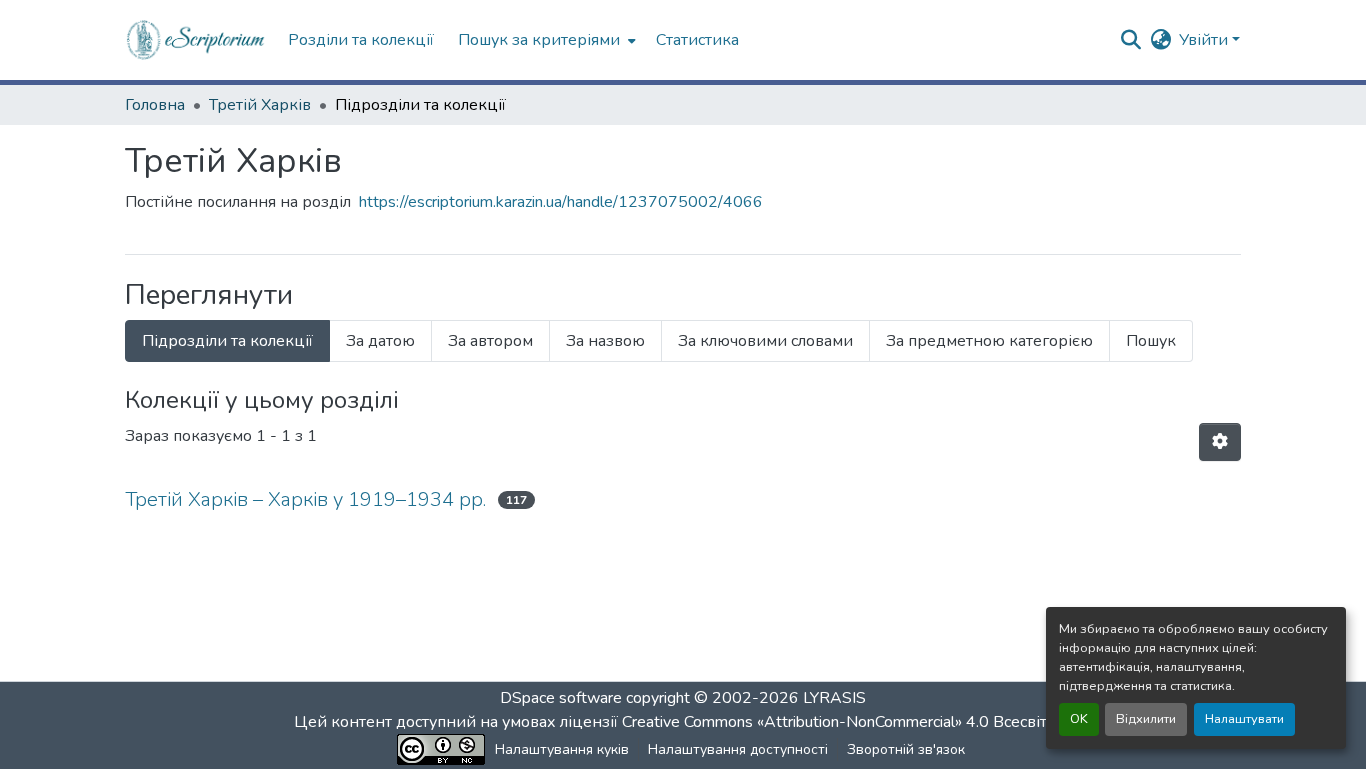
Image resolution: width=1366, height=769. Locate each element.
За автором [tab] (490, 341)
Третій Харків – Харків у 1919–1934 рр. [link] (305, 499)
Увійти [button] (1205, 40)
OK (1079, 719)
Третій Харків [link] (260, 105)
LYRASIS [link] (834, 698)
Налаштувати (1244, 719)
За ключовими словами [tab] (765, 341)
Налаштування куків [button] (562, 749)
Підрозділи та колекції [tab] (227, 341)
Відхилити (1146, 719)
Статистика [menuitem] (697, 40)
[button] (196, 40)
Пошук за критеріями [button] (539, 40)
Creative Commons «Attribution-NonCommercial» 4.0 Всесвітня (845, 722)
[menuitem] (545, 40)
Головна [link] (155, 105)
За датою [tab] (380, 341)
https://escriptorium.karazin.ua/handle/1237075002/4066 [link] (561, 202)
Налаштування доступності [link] (738, 749)
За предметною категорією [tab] (989, 341)
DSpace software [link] (561, 698)
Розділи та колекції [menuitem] (361, 40)
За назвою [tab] (605, 341)
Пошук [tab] (1151, 341)
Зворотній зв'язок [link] (906, 749)
